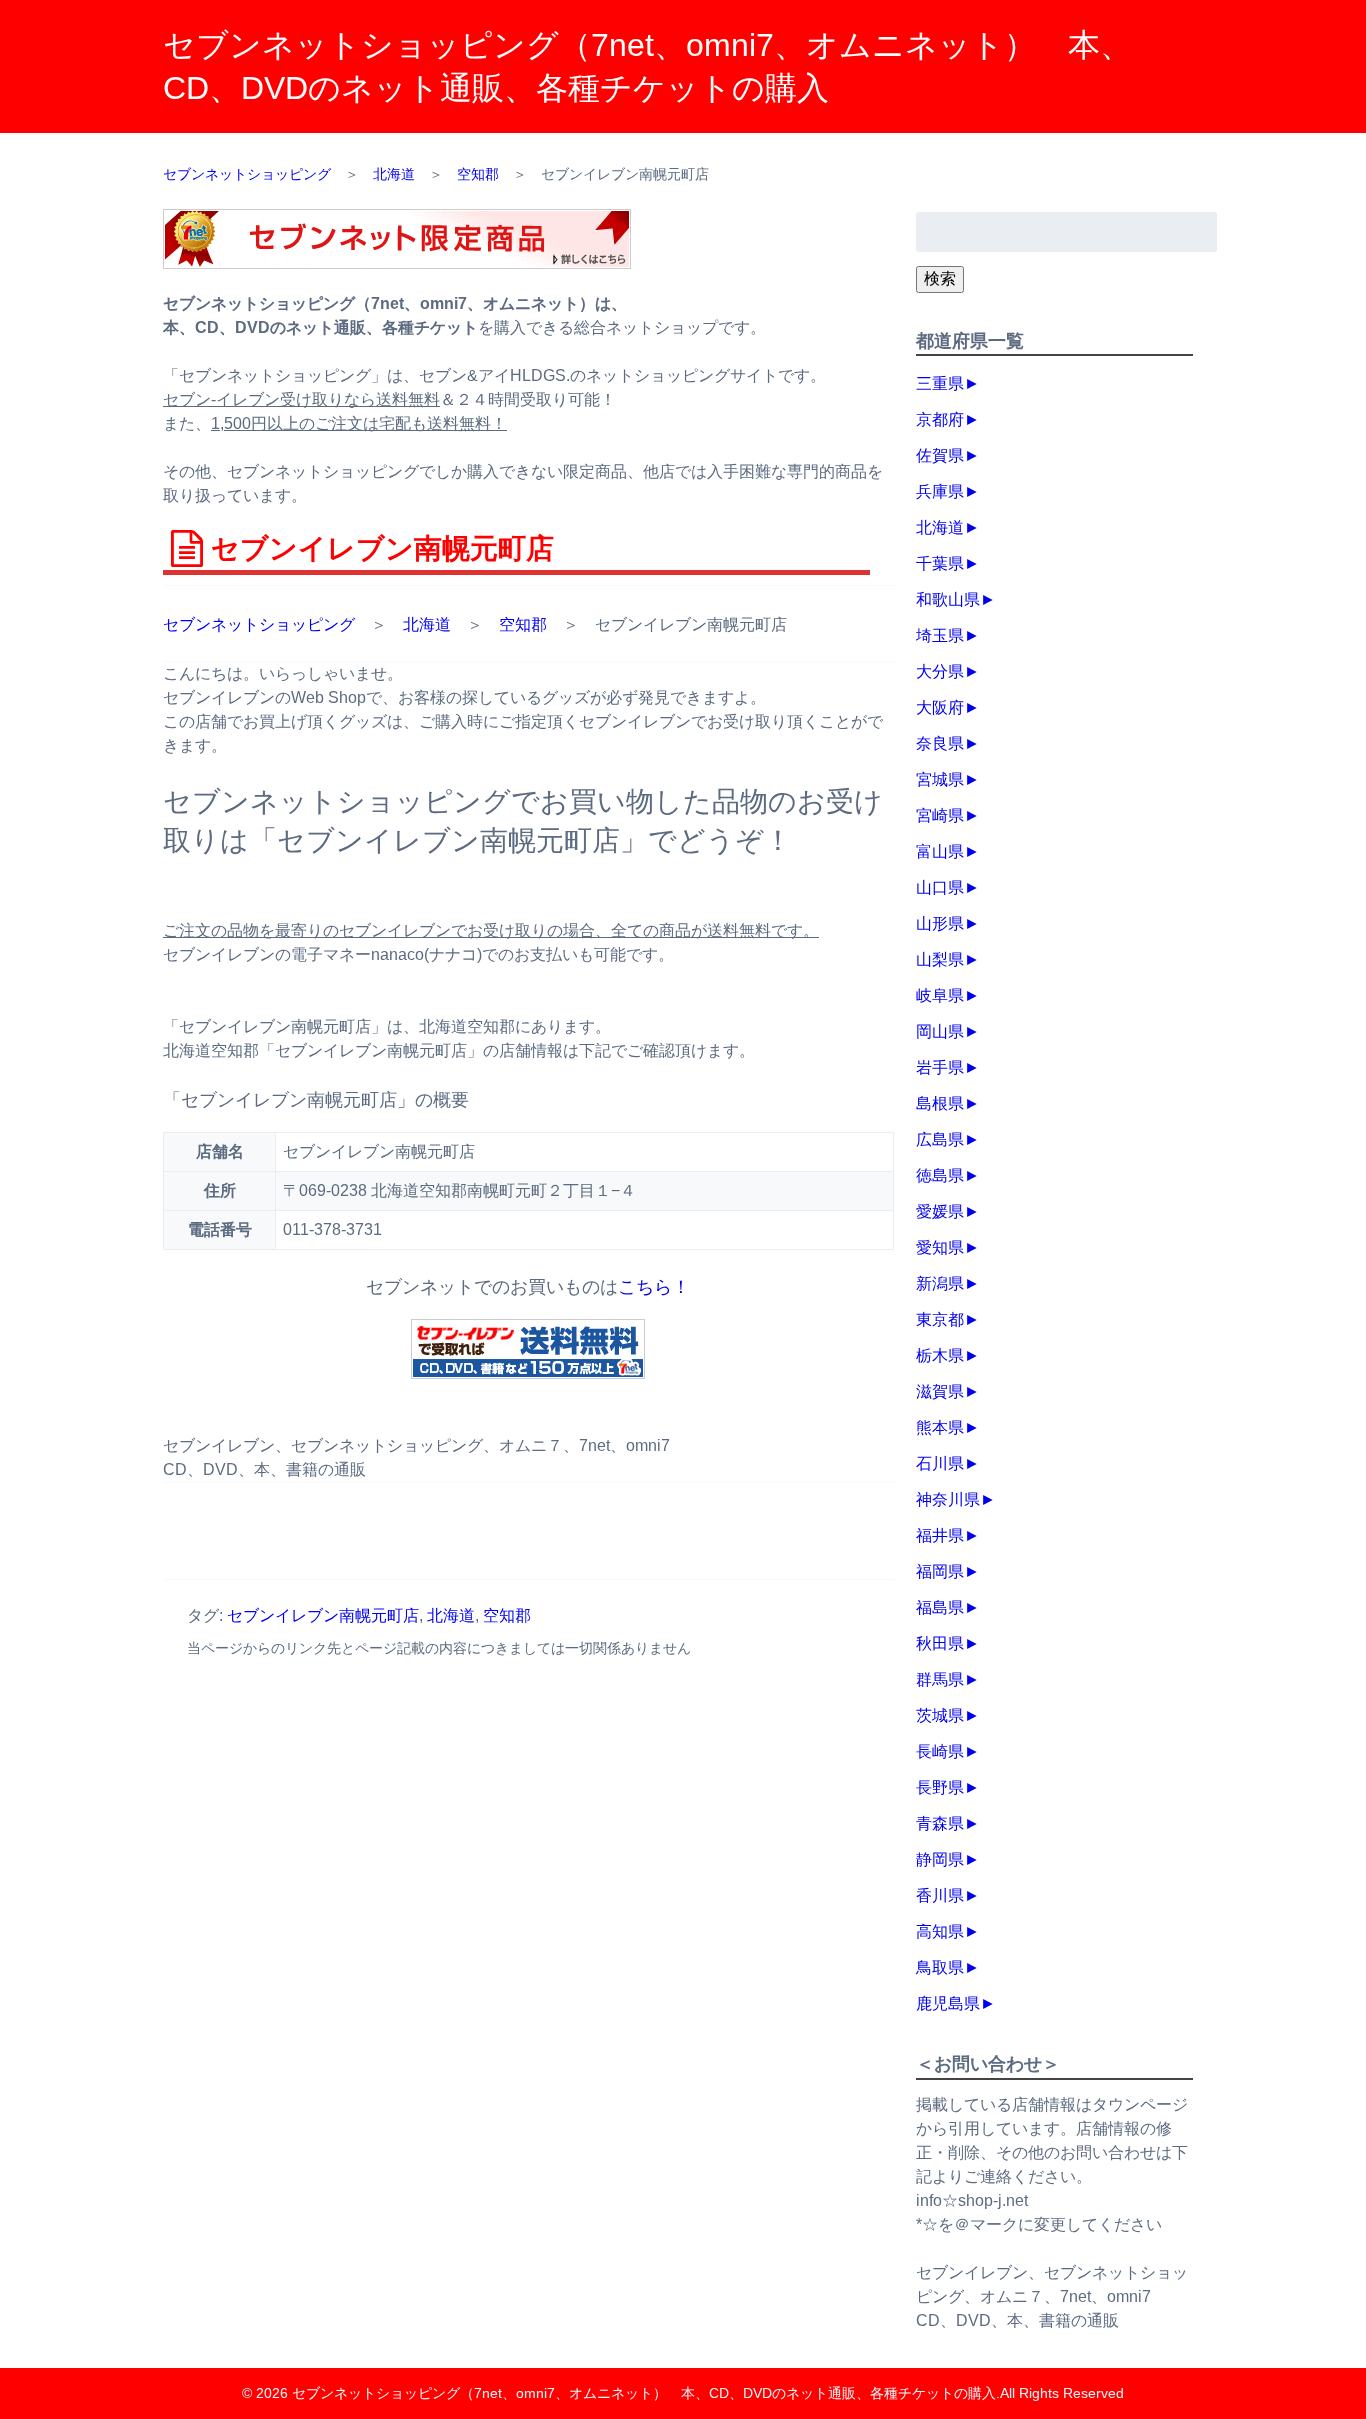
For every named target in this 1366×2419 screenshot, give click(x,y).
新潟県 (940, 1283)
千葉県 (940, 563)
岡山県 (940, 1031)
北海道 (427, 624)
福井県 (940, 1535)
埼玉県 (940, 635)
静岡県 (940, 1859)
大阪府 (940, 707)
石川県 (940, 1463)
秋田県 (940, 1643)
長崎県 (940, 1751)
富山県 (940, 851)
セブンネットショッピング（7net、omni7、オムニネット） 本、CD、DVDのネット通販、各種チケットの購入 (644, 2393)
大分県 (940, 671)
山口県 (940, 887)
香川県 (940, 1895)
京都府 (940, 419)
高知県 (940, 1931)
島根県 (940, 1103)
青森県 (940, 1823)
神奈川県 (948, 1499)
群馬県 (940, 1679)
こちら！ (654, 1287)
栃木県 (940, 1355)
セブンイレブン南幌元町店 (323, 1615)
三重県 (940, 383)
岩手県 (940, 1067)
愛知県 (940, 1247)
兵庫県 (940, 491)
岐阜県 (940, 995)
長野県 (940, 1787)
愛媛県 (940, 1211)
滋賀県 (940, 1391)
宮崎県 (940, 815)
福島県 (940, 1607)
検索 (940, 278)
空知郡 (523, 624)
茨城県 (940, 1715)
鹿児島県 (948, 2003)
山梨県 (940, 959)
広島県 (940, 1139)
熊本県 (940, 1427)
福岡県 (940, 1571)
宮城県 (940, 779)
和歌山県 (948, 599)
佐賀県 (940, 455)
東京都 (940, 1319)
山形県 (940, 923)
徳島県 (940, 1175)
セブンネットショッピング (259, 624)
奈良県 (940, 743)
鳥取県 (940, 1967)
